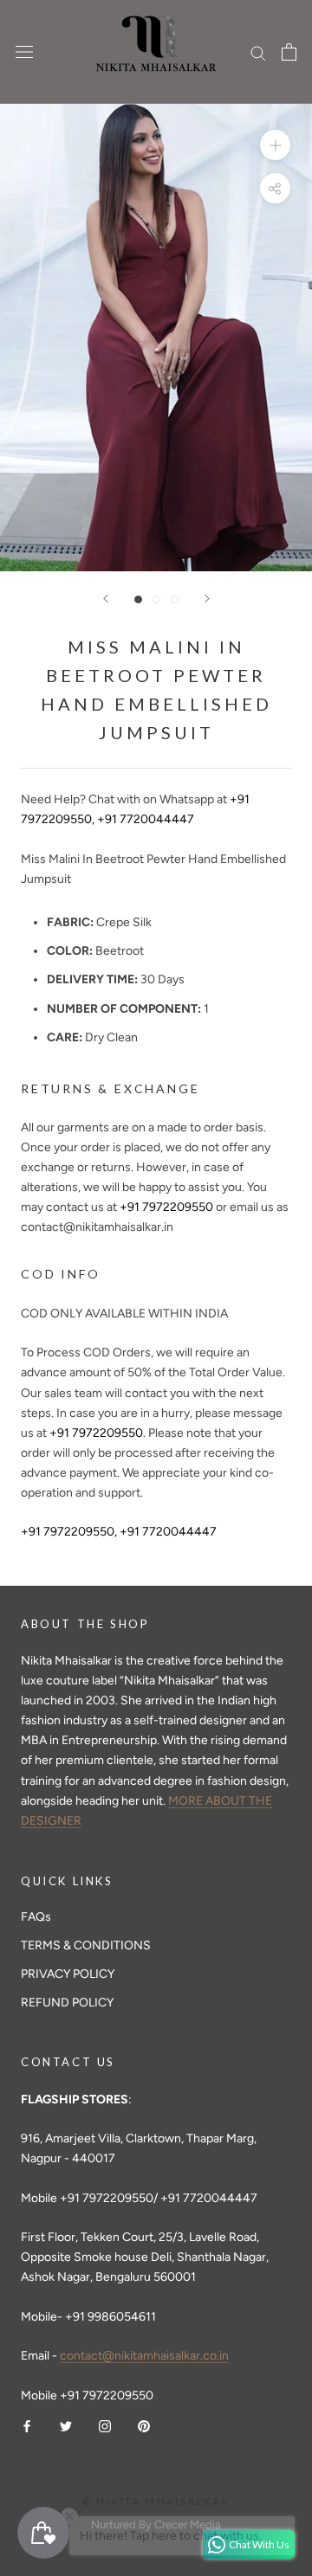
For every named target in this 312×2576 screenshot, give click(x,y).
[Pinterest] (144, 2425)
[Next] (207, 599)
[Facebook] (27, 2425)
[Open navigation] (24, 52)
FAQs (36, 1917)
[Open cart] (289, 52)
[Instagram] (105, 2425)
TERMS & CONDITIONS (86, 1945)
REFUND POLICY (67, 2003)
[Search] (258, 52)
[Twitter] (66, 2425)
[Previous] (106, 599)
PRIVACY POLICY (68, 1974)
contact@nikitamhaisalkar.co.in (144, 2356)
